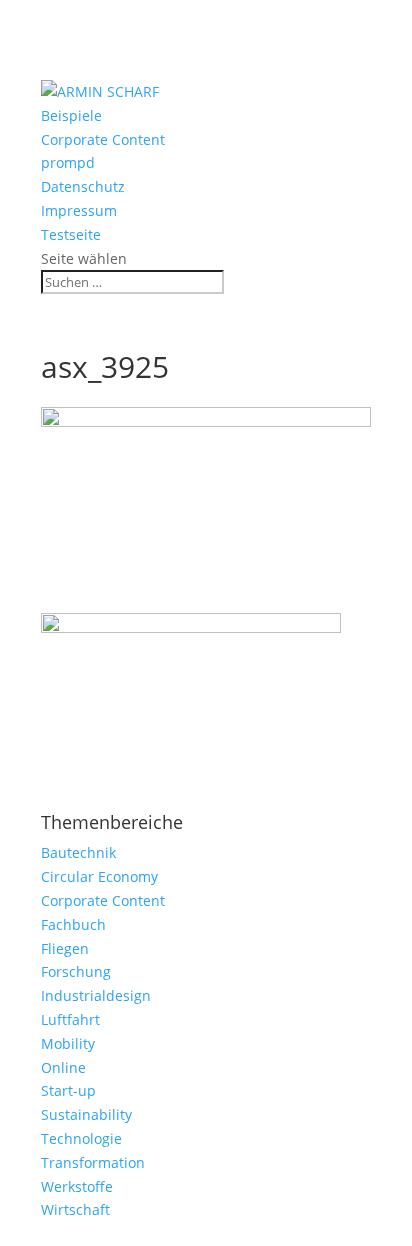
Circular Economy (99, 876)
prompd (68, 162)
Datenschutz (83, 186)
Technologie (81, 1138)
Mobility (68, 1043)
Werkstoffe (77, 1186)
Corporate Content (103, 139)
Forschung (76, 971)
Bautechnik (78, 852)
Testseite (71, 234)
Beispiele (71, 115)
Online (63, 1067)
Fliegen (65, 948)
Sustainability (86, 1114)
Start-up (68, 1090)
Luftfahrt (70, 1019)
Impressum (79, 210)
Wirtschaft (75, 1209)
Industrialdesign (96, 995)
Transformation (93, 1162)
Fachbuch (73, 924)
